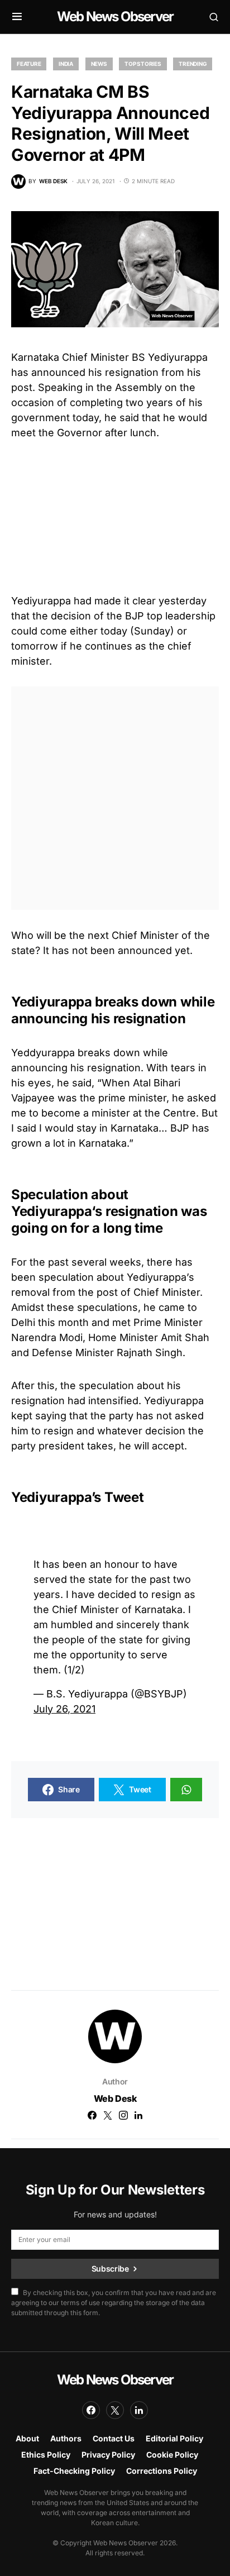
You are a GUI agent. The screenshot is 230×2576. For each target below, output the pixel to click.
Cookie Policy (172, 2455)
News (99, 64)
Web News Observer (115, 16)
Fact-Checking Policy (74, 2471)
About (27, 2438)
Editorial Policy (174, 2438)
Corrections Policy (162, 2471)
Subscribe (110, 2269)
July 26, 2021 (64, 1709)
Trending (193, 64)
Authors (66, 2438)
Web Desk (115, 2098)
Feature (29, 64)
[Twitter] (115, 2410)
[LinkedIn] (139, 2410)
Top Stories (143, 64)
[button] (17, 17)
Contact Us (114, 2438)
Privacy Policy (108, 2455)
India (66, 64)
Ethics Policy (46, 2455)
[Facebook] (91, 2410)
